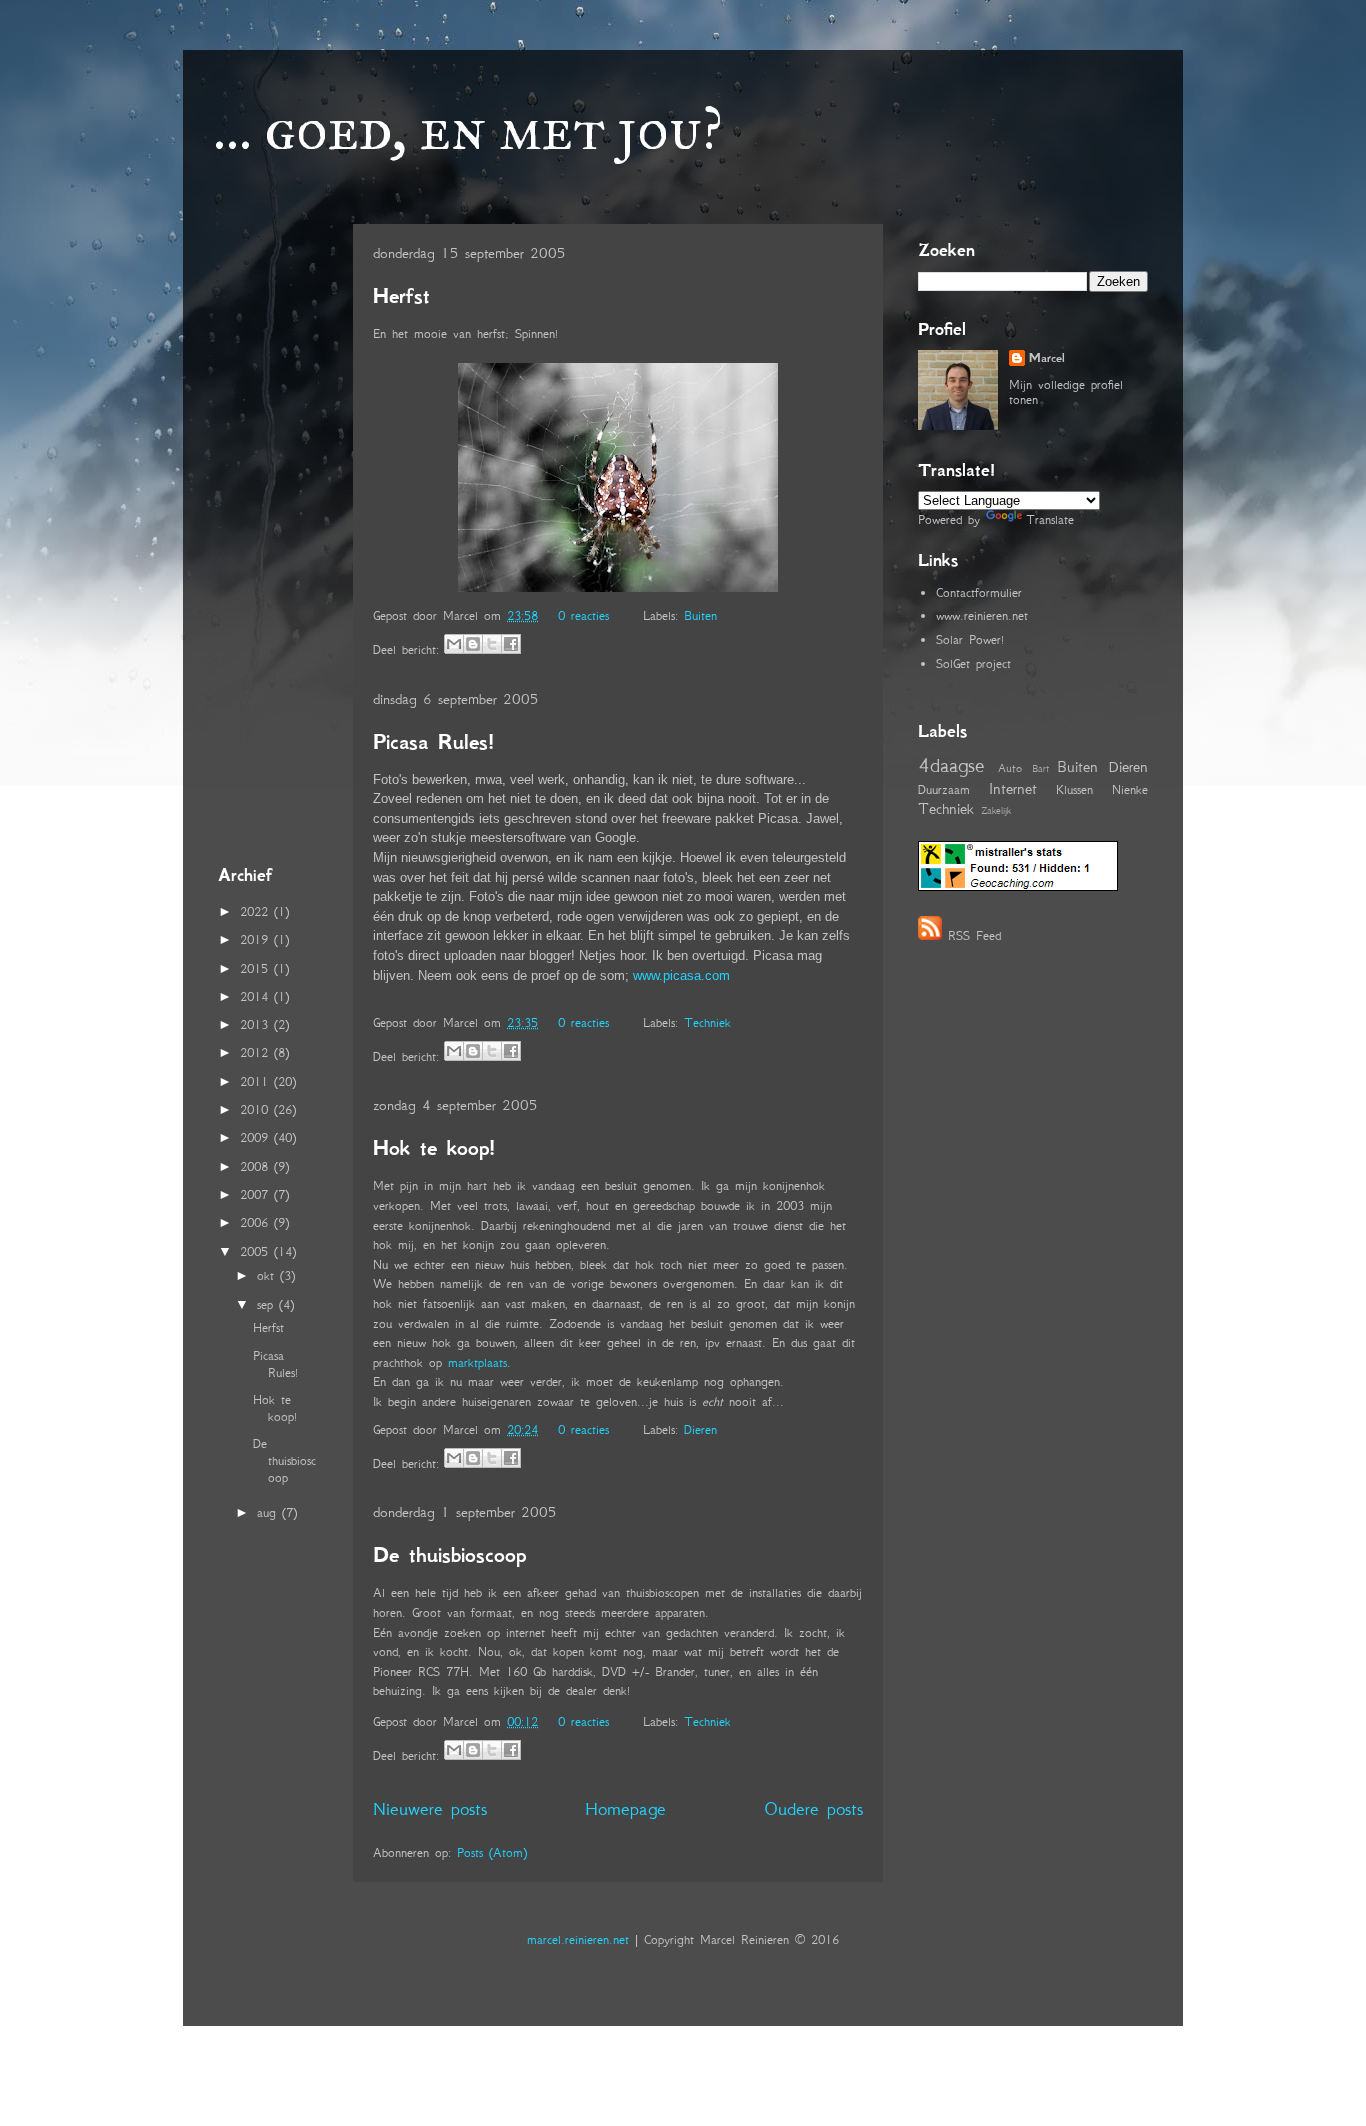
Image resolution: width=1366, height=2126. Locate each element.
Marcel (1047, 358)
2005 (257, 1251)
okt (268, 1275)
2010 (257, 1109)
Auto (1010, 768)
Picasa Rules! (433, 741)
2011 (257, 1081)
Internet (1013, 788)
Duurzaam (944, 789)
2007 (257, 1194)
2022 (257, 911)
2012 (257, 1052)
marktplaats (477, 1362)
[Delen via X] (492, 644)
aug (269, 1512)
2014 (257, 996)
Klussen (1074, 789)
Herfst (401, 295)
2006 (257, 1222)
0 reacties (583, 615)
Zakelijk (996, 810)
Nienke (1130, 789)
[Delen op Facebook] (511, 644)
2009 (257, 1137)
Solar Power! (970, 639)
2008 (257, 1166)
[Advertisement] (278, 539)
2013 (257, 1024)
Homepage (625, 1809)
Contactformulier (979, 592)
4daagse (951, 764)
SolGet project (973, 663)
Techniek (707, 1022)
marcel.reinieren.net (578, 1939)
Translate (1050, 519)
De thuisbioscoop (449, 1554)
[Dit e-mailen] (454, 644)
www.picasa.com (681, 975)
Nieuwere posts (430, 1809)
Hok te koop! (433, 1147)
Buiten (700, 615)
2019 (257, 939)
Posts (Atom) (492, 1852)
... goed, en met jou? (468, 128)
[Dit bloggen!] (473, 644)
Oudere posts (813, 1809)
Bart (1040, 768)
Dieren (700, 1429)
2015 (257, 968)
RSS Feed (974, 935)
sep (268, 1304)
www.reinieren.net (982, 615)
